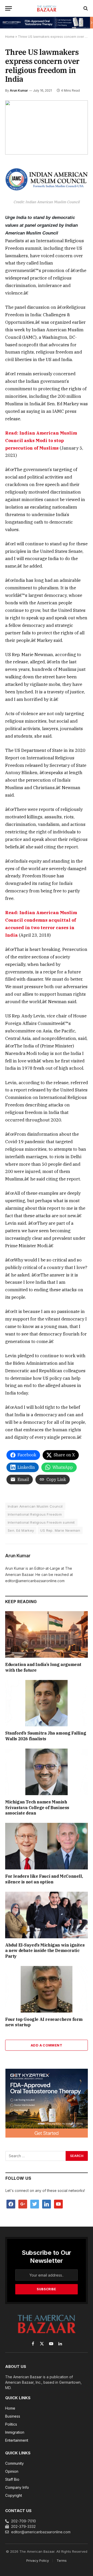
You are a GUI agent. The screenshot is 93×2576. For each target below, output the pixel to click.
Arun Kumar (19, 90)
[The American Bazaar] (47, 8)
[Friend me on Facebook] (11, 2204)
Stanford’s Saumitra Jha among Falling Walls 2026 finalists (46, 1736)
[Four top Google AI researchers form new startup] (47, 1989)
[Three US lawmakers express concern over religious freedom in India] (47, 127)
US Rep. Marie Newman (60, 1530)
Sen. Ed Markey (21, 1530)
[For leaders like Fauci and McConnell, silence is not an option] (47, 1846)
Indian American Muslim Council (35, 1506)
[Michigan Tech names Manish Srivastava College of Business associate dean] (47, 1772)
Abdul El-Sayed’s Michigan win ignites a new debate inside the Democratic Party (45, 1951)
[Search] (85, 8)
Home (10, 37)
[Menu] (9, 8)
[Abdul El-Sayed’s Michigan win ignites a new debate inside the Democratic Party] (47, 1915)
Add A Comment (47, 2045)
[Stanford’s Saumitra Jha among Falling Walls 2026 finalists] (47, 1703)
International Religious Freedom (35, 1514)
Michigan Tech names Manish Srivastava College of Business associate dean (37, 1808)
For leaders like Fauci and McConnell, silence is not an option (44, 1879)
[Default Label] (47, 2204)
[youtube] (58, 2204)
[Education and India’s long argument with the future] (47, 1634)
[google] (23, 2204)
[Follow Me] (35, 2204)
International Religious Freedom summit (41, 1522)
